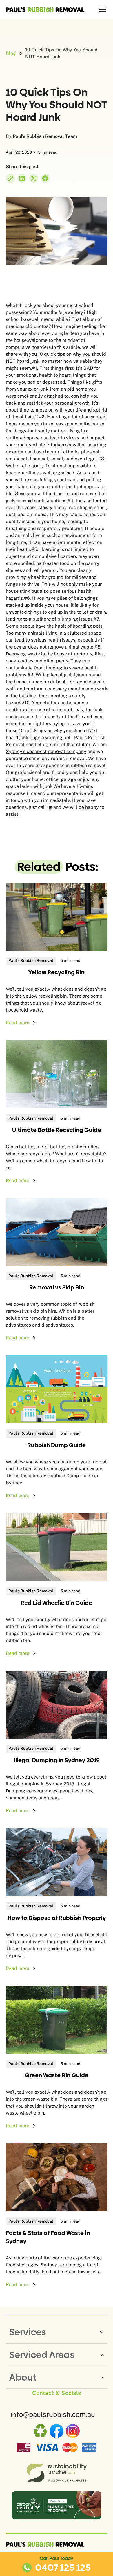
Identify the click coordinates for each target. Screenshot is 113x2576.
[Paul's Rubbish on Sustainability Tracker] (56, 2473)
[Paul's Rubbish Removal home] (45, 2544)
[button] (102, 9)
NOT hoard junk (23, 361)
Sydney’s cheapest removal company (46, 751)
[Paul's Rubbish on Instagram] (73, 2431)
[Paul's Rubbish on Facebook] (57, 2431)
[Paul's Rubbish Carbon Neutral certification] (57, 2505)
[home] (45, 9)
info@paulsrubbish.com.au (53, 2414)
